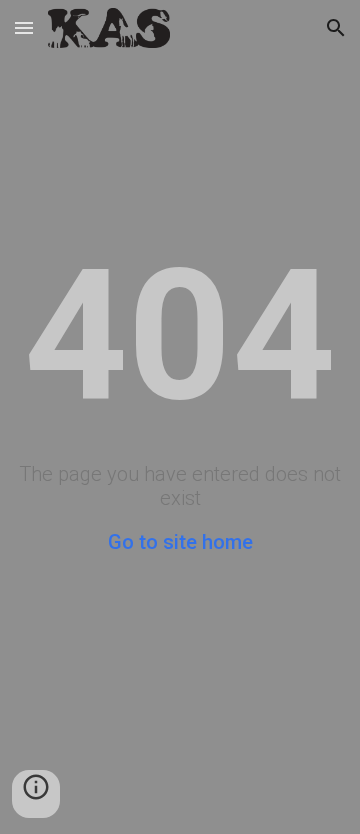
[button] (24, 27)
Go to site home (180, 542)
